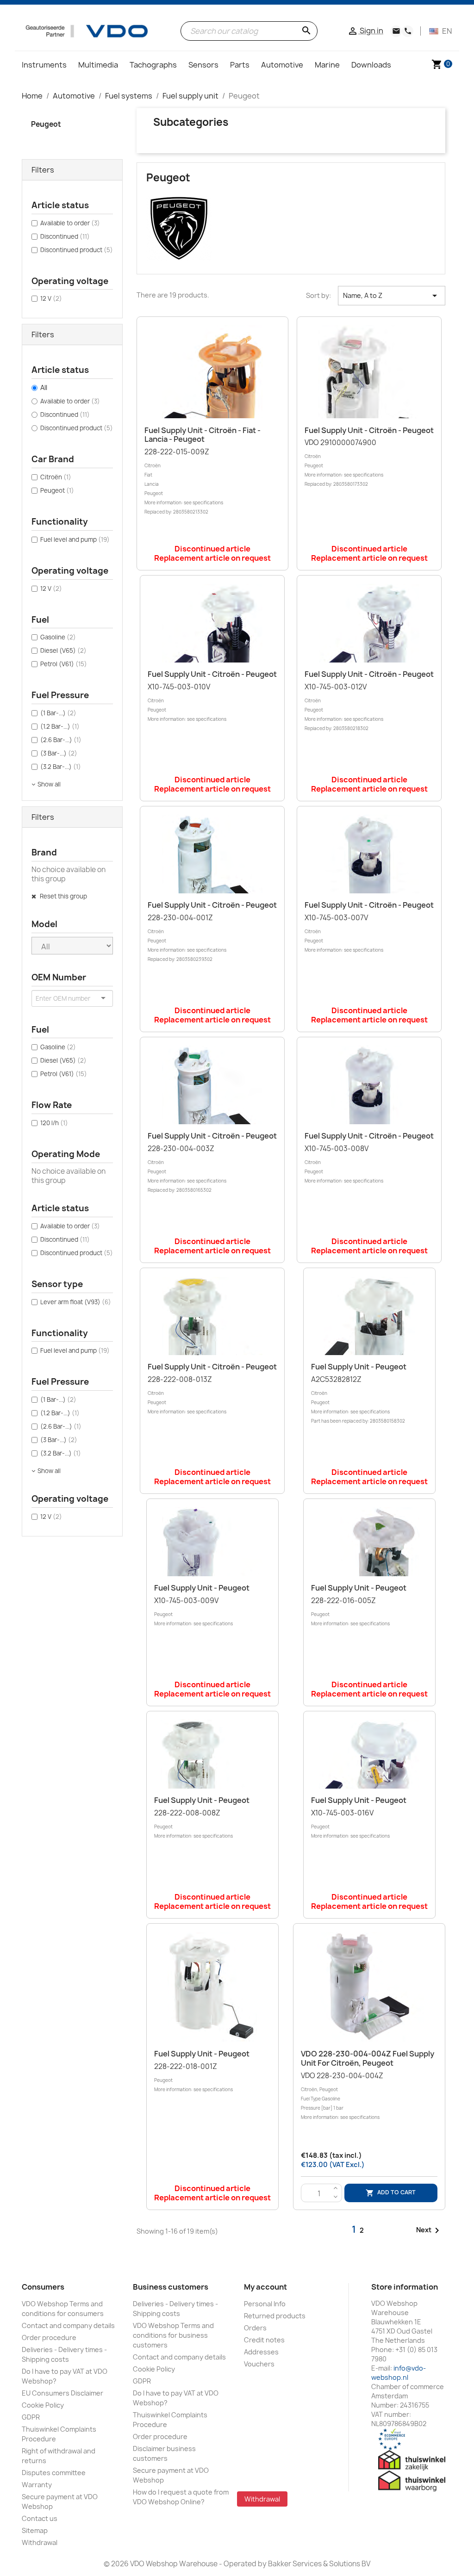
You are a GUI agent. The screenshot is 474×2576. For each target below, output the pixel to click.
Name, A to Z (392, 296)
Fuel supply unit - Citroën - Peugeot (369, 430)
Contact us (40, 2518)
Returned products (275, 2316)
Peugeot (46, 124)
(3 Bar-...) (59, 753)
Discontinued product (77, 250)
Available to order (70, 223)
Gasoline (58, 637)
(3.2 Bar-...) (61, 767)
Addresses (261, 2352)
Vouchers (259, 2364)
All (44, 387)
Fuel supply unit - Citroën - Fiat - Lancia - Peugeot (203, 435)
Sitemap (35, 2530)
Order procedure (49, 2338)
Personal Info (265, 2304)
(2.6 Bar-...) (61, 740)
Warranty (37, 2485)
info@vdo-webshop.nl (399, 2373)
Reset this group (63, 896)
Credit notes (264, 2340)
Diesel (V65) (63, 650)
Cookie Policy (43, 2405)
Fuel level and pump (75, 539)
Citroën (56, 477)
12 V (51, 298)
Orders (255, 2328)
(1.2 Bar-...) (60, 726)
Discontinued (65, 236)
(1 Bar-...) (58, 713)
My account (265, 2287)
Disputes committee (54, 2473)
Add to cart (391, 2193)
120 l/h (54, 1123)
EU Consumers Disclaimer (62, 2393)
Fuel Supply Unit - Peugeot (359, 1367)
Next (429, 2230)
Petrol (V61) (64, 664)
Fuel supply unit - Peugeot (359, 1588)
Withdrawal (40, 2542)
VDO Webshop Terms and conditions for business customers (173, 2335)
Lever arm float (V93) (76, 1302)
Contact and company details (68, 2325)
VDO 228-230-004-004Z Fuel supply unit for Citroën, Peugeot (368, 2058)
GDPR (31, 2417)
